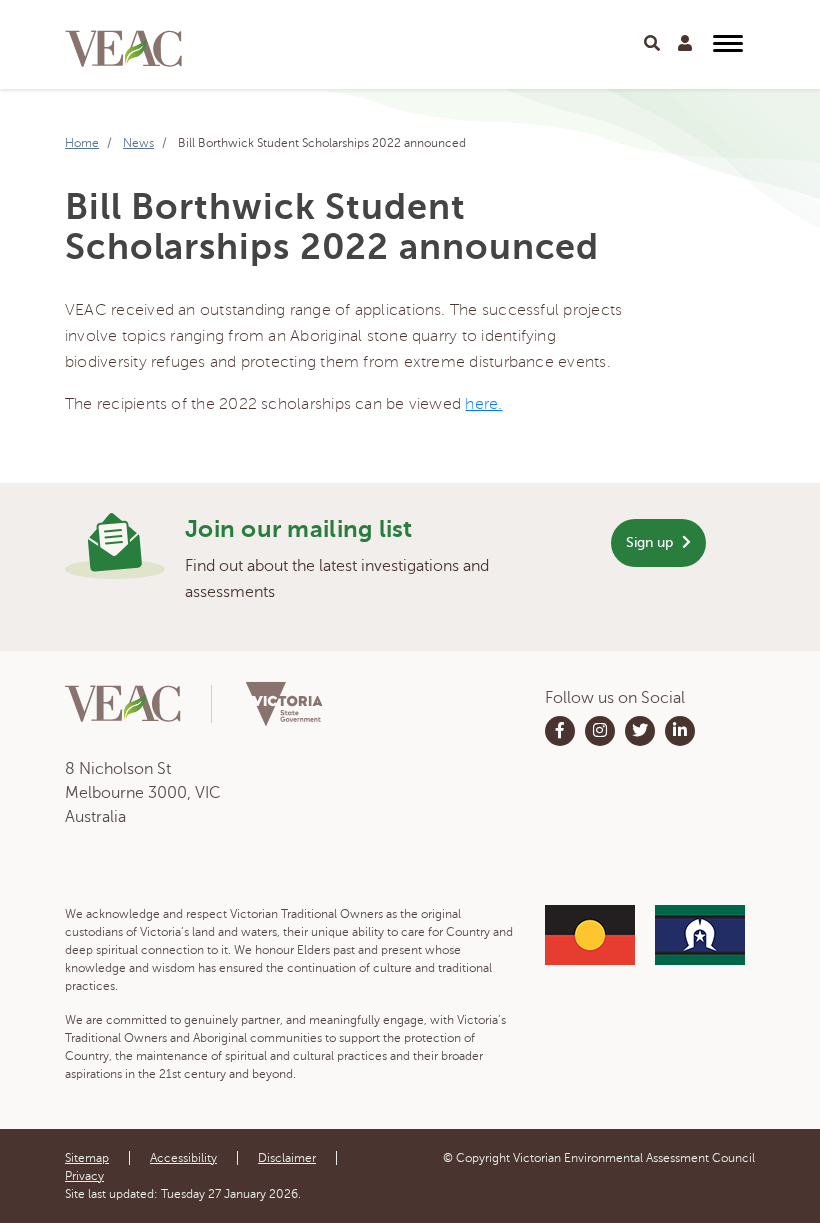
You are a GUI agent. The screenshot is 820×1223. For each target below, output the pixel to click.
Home (82, 143)
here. (483, 404)
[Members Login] (685, 44)
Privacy (84, 1176)
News (138, 143)
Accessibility (183, 1158)
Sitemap (87, 1158)
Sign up (651, 542)
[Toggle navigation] (652, 44)
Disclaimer (287, 1158)
